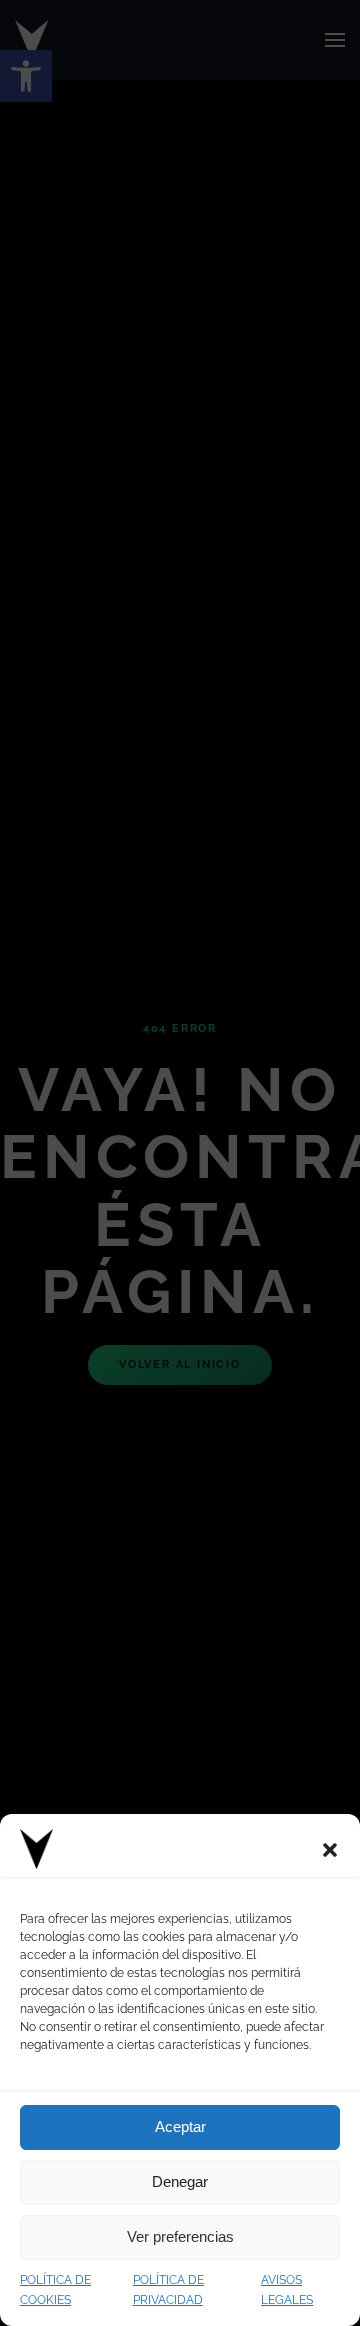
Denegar (180, 2181)
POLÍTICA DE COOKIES (55, 2290)
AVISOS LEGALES (287, 2290)
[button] (330, 1849)
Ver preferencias (180, 2236)
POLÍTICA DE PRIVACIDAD (168, 2290)
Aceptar (180, 2126)
